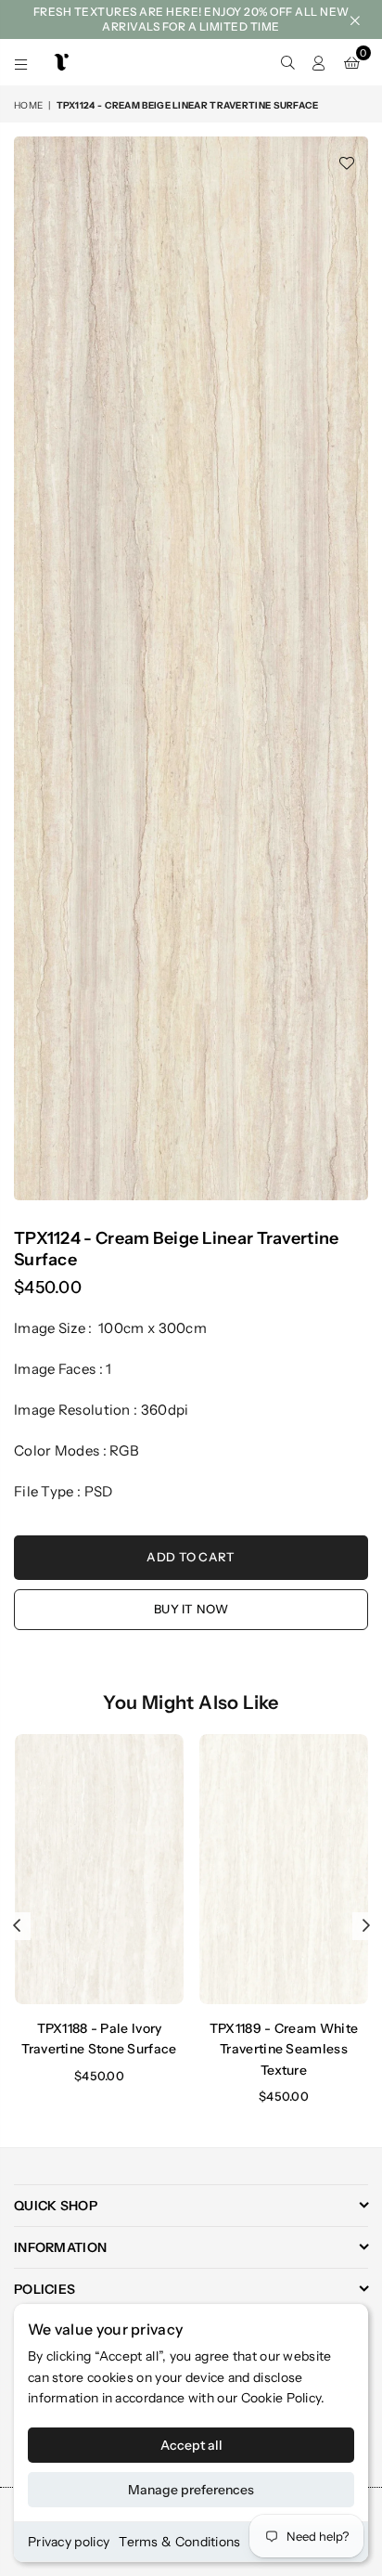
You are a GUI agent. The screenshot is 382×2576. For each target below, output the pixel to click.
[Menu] (21, 62)
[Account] (319, 62)
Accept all (191, 2445)
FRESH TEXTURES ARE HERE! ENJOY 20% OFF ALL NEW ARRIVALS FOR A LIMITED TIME (191, 19)
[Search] (287, 62)
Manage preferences (191, 2490)
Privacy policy (69, 2542)
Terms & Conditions (179, 2542)
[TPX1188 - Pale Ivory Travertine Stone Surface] (99, 1869)
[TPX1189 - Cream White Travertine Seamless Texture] (284, 1869)
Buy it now (191, 1609)
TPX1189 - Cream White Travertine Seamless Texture (284, 2049)
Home (28, 105)
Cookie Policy (281, 2398)
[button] (352, 62)
